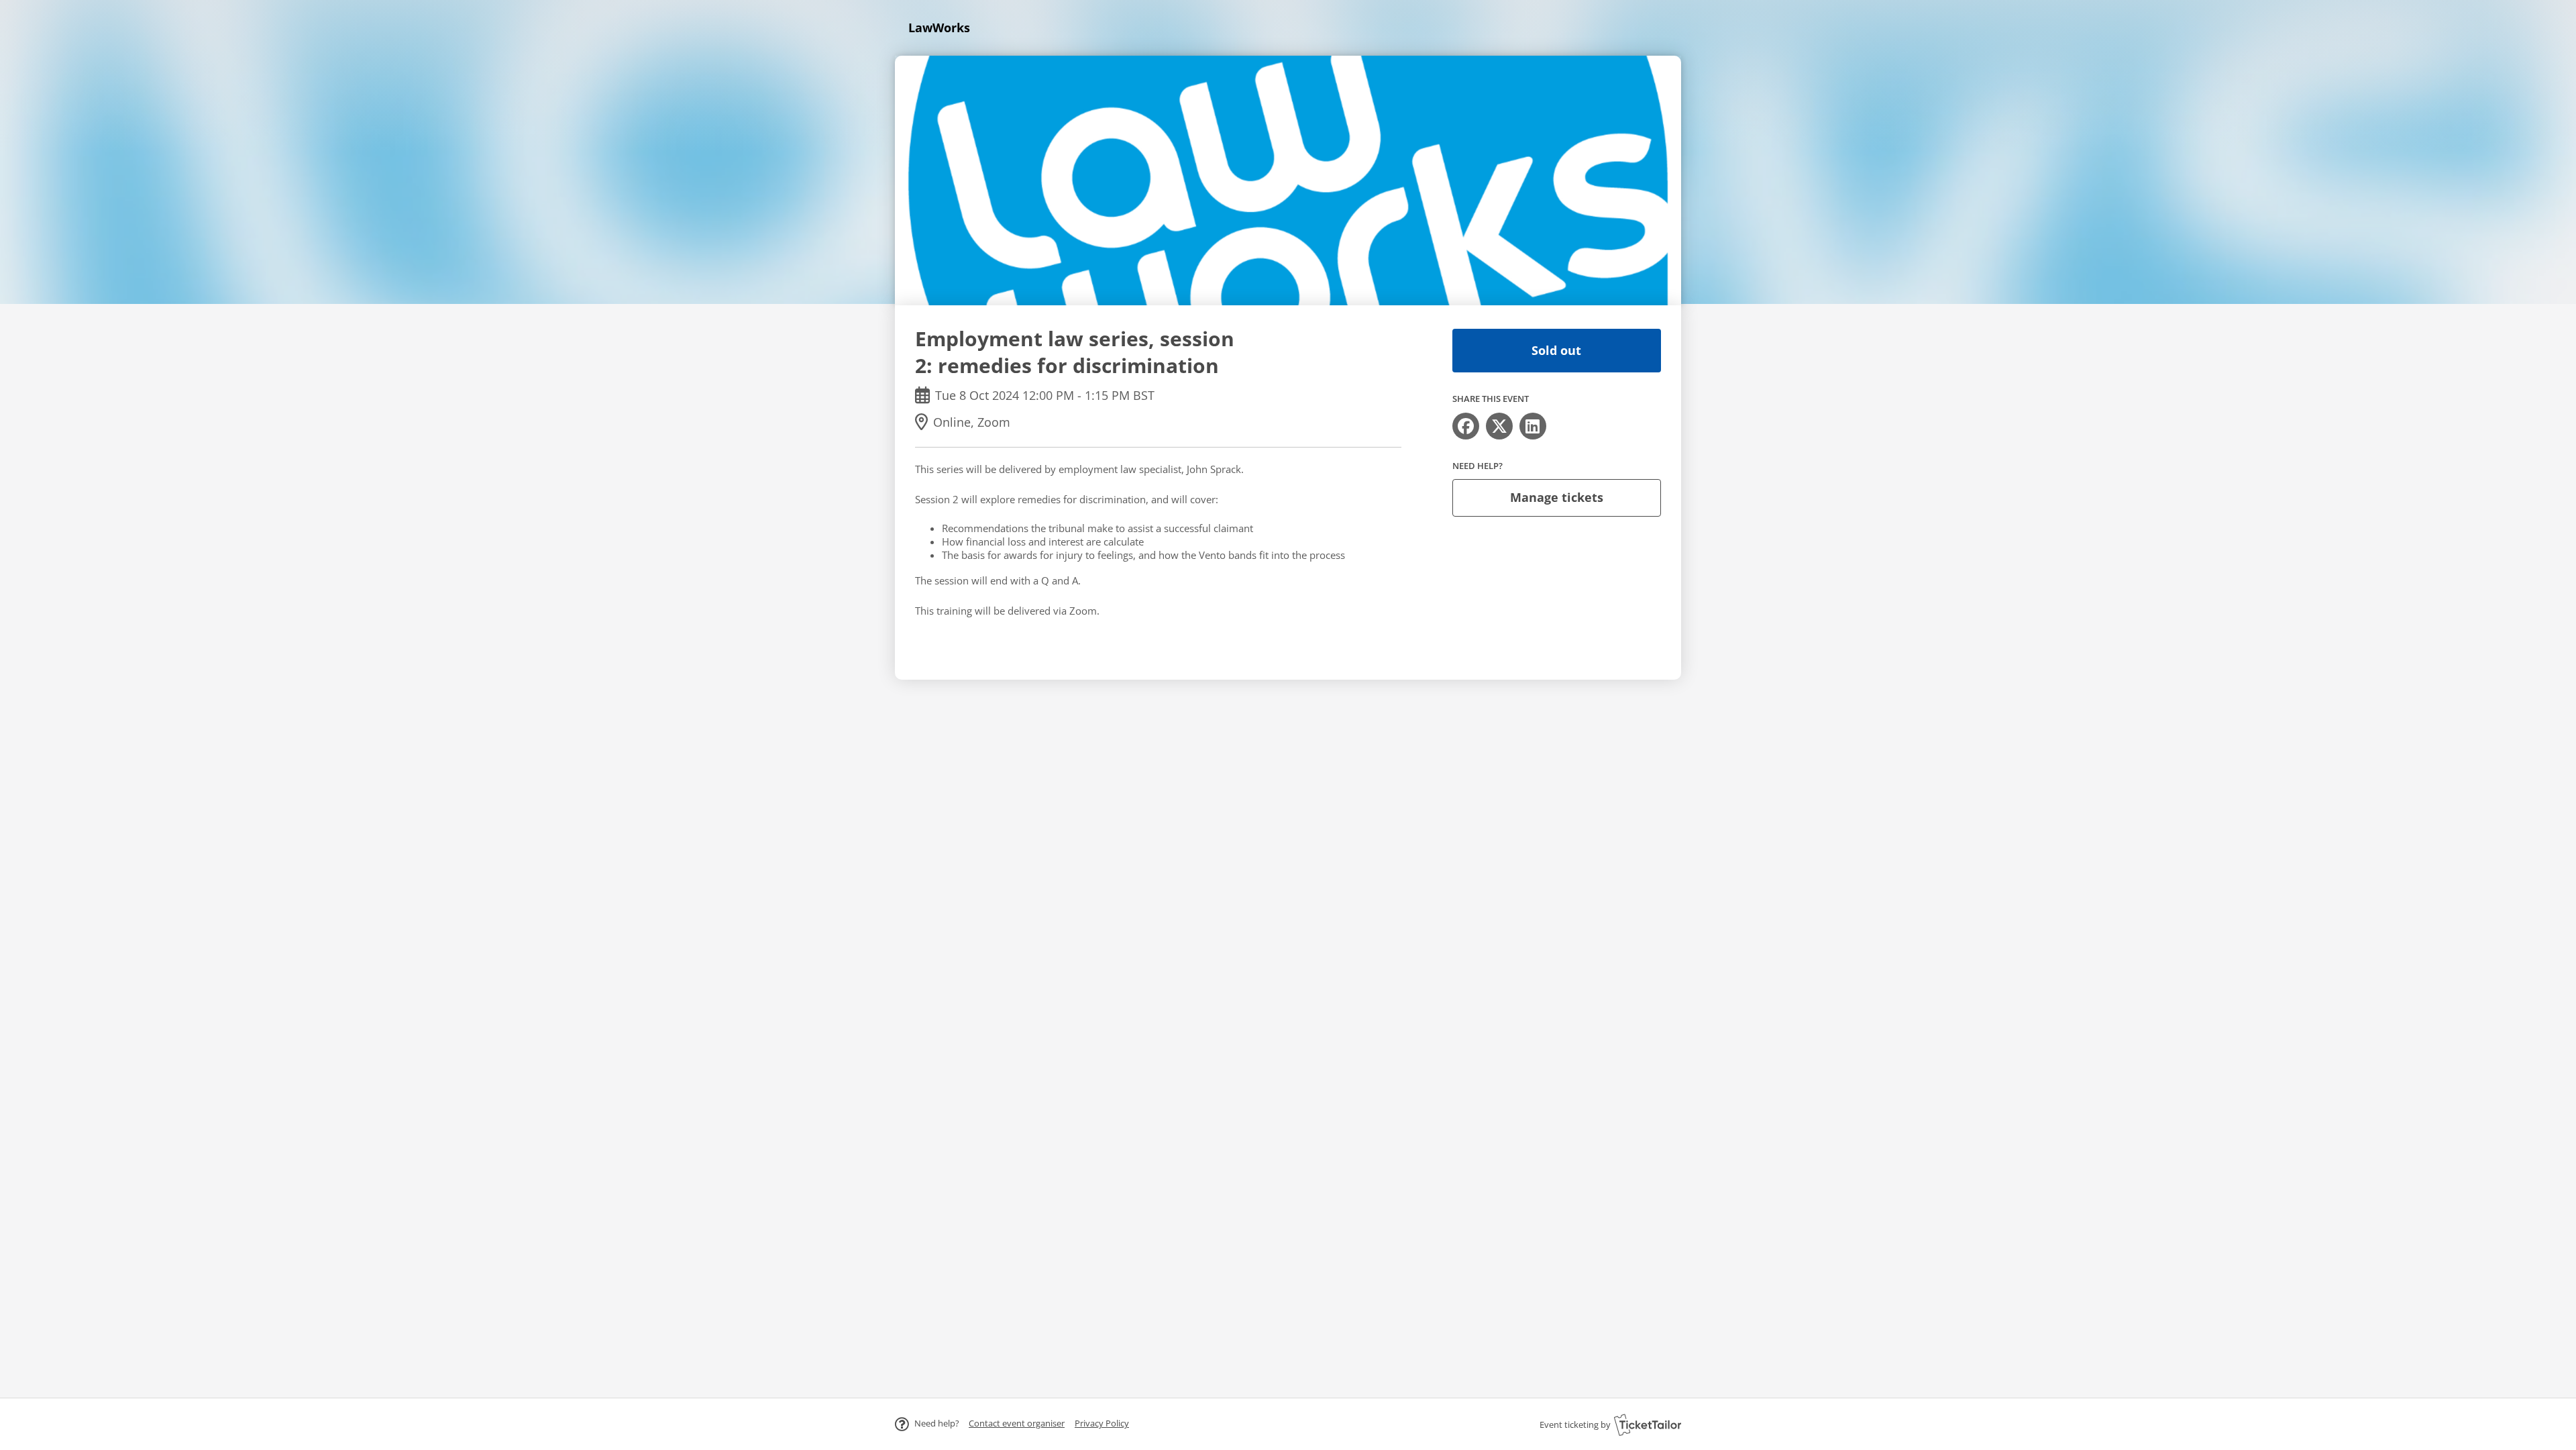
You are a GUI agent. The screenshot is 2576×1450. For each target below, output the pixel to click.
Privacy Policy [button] (1102, 1423)
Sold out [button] (1556, 350)
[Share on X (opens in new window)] (1499, 426)
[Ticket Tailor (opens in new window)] (1648, 1425)
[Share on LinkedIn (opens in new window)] (1533, 426)
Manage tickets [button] (1557, 497)
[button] (1017, 1423)
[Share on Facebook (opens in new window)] (1466, 426)
